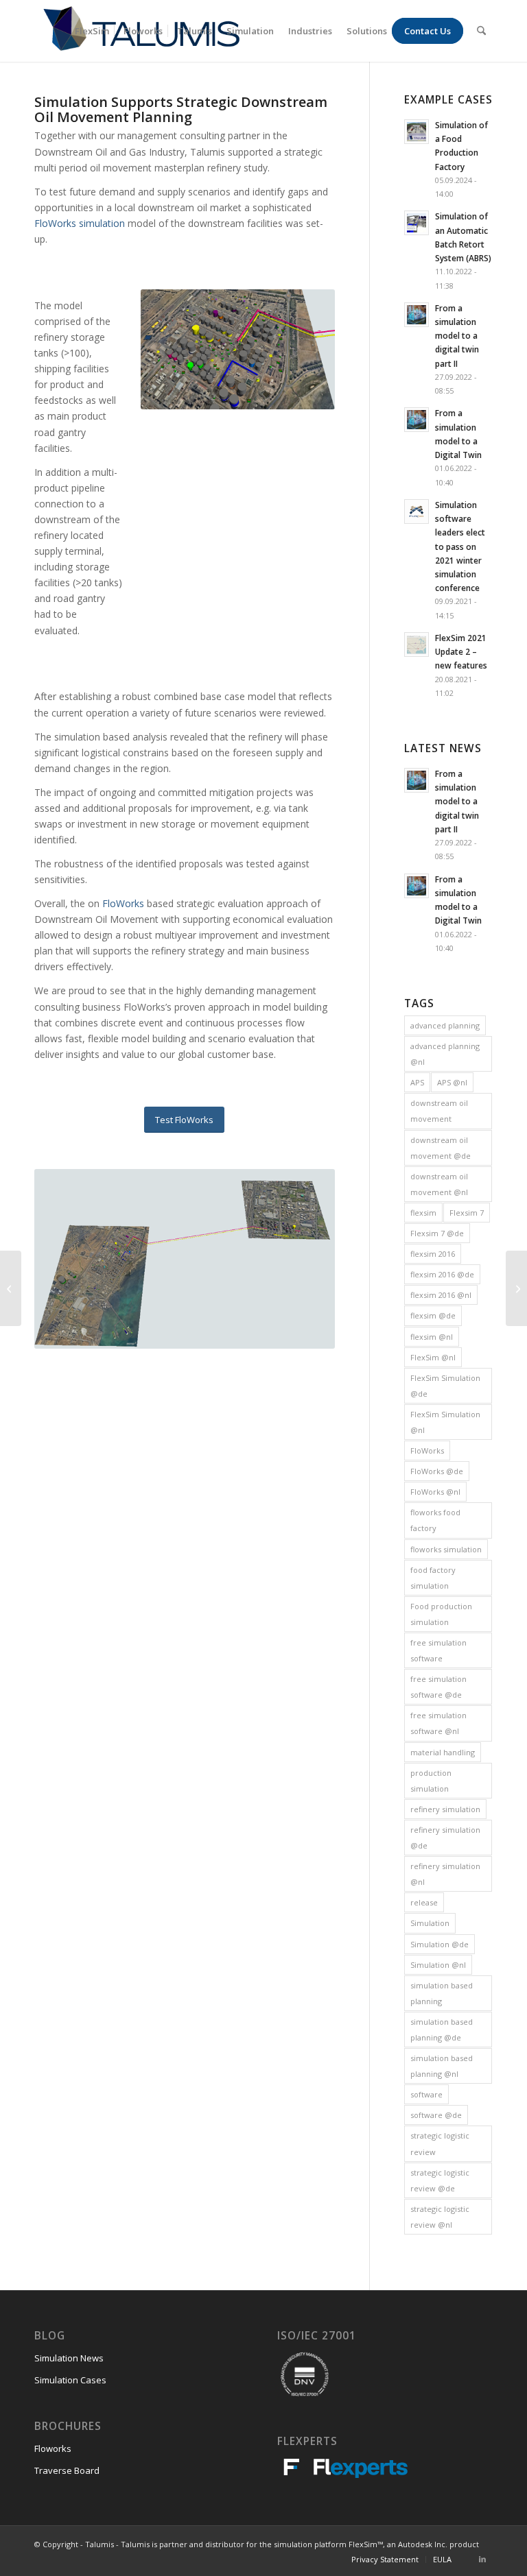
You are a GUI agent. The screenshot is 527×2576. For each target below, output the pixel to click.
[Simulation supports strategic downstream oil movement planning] (516, 1288)
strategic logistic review (440, 2143)
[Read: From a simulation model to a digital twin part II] (417, 315)
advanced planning (445, 1025)
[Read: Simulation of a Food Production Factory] (417, 132)
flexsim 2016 (433, 1254)
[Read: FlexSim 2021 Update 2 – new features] (417, 645)
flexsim (423, 1213)
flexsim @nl (432, 1337)
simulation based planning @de (442, 2030)
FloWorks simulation (80, 223)
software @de (436, 2115)
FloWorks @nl (435, 1492)
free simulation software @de (438, 1687)
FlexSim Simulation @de (445, 1386)
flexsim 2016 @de (442, 1274)
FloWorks (125, 903)
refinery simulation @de (445, 1838)
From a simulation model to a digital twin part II (457, 336)
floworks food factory (435, 1520)
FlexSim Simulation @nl (445, 1422)
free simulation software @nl (438, 1723)
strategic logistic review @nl (440, 2217)
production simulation (431, 1781)
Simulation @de (440, 1944)
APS (417, 1082)
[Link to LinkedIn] (482, 2559)
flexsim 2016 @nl (441, 1295)
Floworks (53, 2448)
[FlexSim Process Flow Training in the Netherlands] (11, 1288)
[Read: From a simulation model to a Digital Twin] (417, 420)
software (426, 2094)
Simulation (430, 1923)
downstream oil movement (439, 1111)
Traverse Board (67, 2470)
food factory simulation (433, 1578)
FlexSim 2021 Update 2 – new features (461, 651)
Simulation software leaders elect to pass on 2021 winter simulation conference (460, 546)
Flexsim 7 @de (437, 1233)
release (424, 1902)
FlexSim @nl (433, 1357)
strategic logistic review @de (440, 2180)
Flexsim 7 (467, 1213)
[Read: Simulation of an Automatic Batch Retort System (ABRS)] (417, 223)
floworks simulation (446, 1549)
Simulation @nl (438, 1965)
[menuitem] (92, 31)
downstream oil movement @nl (439, 1184)
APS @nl (452, 1082)
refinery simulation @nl (445, 1874)
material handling (443, 1752)
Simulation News (69, 2358)
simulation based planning (442, 1993)
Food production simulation (441, 1614)
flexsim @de (433, 1315)
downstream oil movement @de (441, 1148)
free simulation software (438, 1650)
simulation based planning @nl (442, 2066)
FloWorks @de (437, 1471)
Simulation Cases (70, 2380)
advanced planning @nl (445, 1054)
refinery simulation (445, 1809)
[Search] (481, 31)
